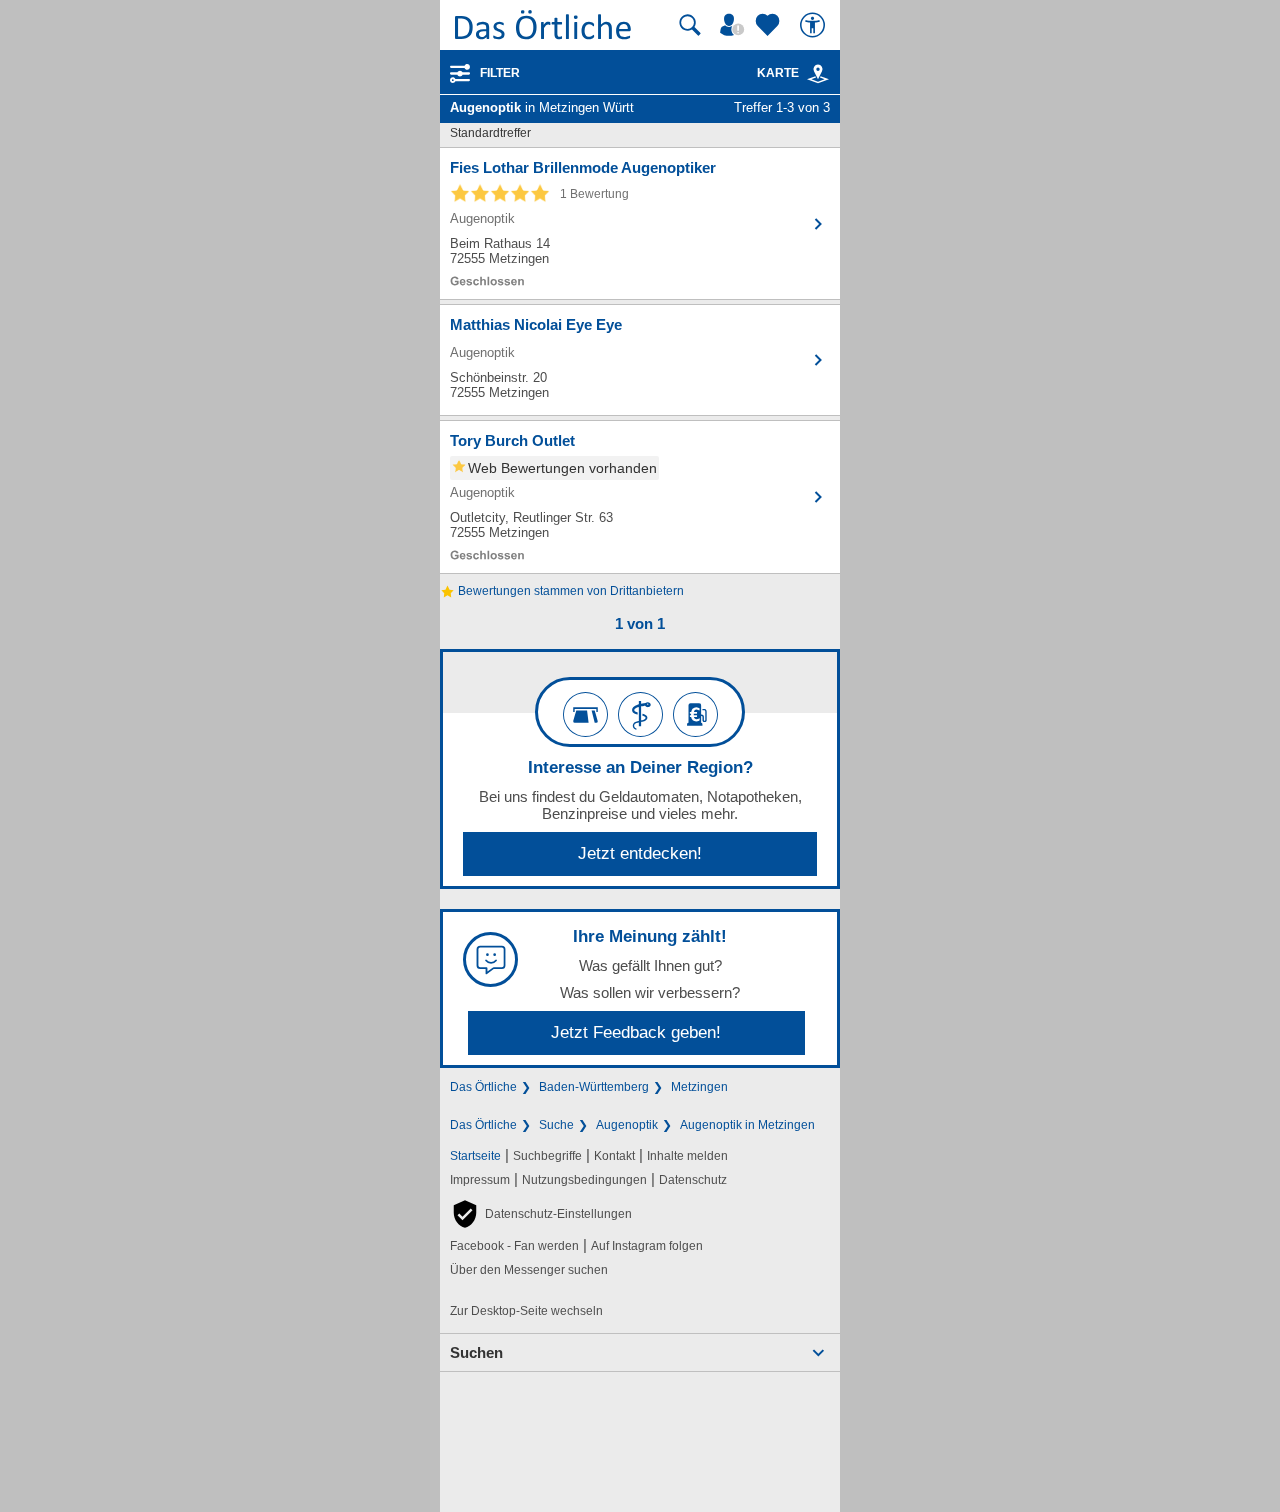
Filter (500, 73)
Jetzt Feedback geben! (636, 1032)
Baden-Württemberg (594, 1087)
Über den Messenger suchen (529, 1270)
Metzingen (699, 1087)
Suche (556, 1125)
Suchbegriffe (547, 1156)
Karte (778, 73)
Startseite (475, 1156)
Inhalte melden (687, 1156)
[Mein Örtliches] (735, 25)
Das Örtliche (483, 1087)
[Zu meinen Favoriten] (770, 25)
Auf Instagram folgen (647, 1246)
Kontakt (614, 1156)
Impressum (480, 1180)
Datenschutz (693, 1180)
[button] (541, 1214)
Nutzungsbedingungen (584, 1180)
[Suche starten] (690, 25)
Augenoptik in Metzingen (747, 1125)
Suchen (476, 1352)
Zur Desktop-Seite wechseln (526, 1311)
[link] (818, 74)
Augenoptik (627, 1125)
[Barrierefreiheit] (815, 25)
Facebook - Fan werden (514, 1246)
